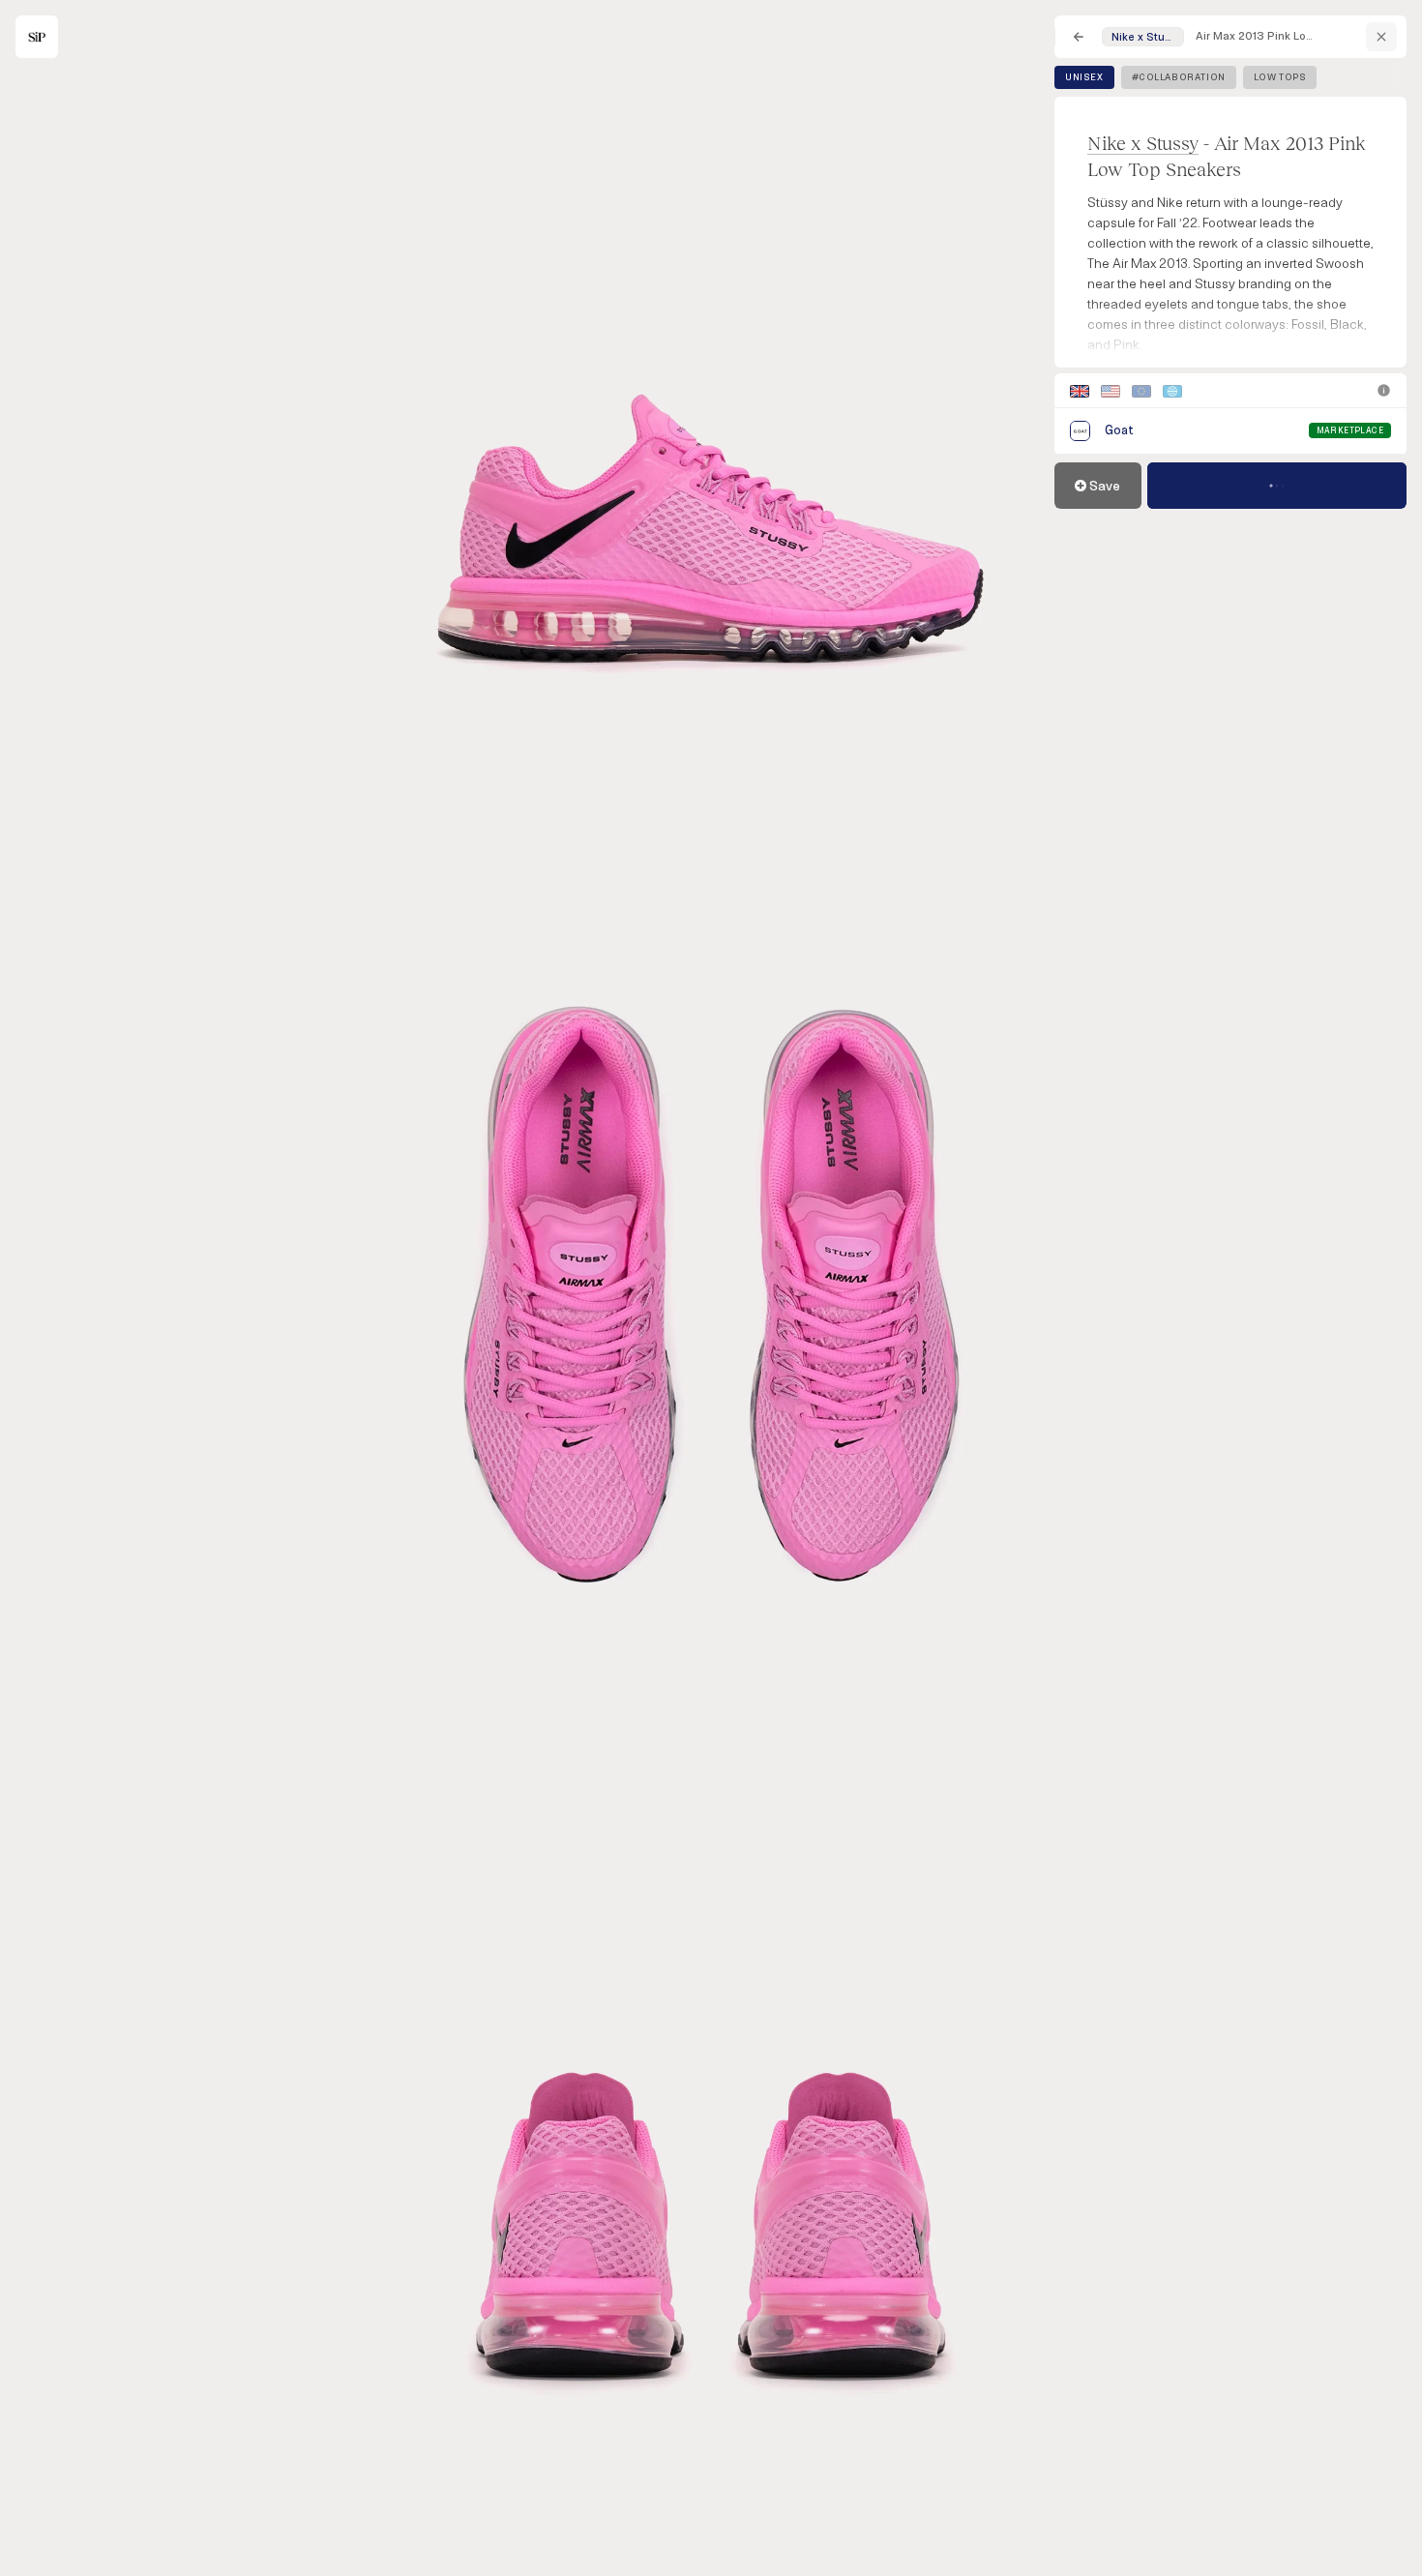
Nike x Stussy (1143, 143)
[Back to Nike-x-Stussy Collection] (1381, 37)
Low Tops (1280, 77)
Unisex (1084, 77)
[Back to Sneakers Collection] (1079, 37)
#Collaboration (1179, 77)
